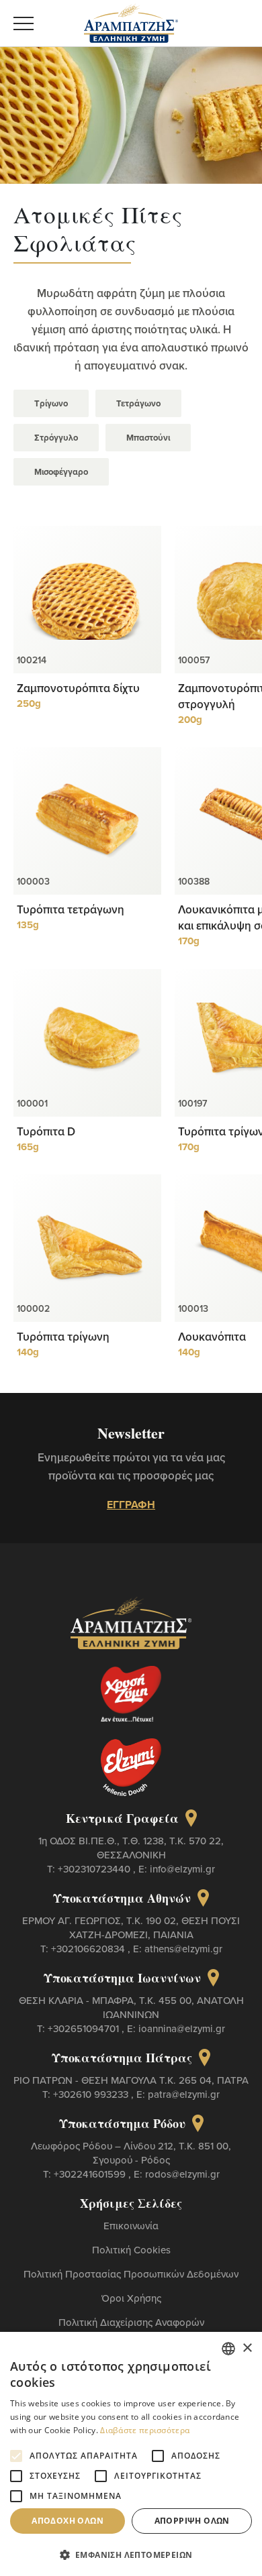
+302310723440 (95, 1869)
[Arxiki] (131, 21)
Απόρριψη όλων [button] (192, 2521)
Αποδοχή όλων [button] (68, 2521)
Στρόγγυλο (56, 438)
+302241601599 (91, 2174)
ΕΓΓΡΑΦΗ (131, 1505)
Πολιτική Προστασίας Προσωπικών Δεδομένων (131, 2274)
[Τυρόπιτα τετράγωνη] (87, 821)
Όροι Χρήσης (131, 2298)
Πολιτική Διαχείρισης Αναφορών (131, 2322)
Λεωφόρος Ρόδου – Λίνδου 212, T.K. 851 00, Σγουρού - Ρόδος (131, 2153)
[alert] (131, 2454)
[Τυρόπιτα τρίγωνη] (87, 1248)
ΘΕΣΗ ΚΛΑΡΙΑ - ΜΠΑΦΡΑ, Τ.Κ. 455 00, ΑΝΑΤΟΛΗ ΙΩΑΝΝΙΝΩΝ (131, 2007)
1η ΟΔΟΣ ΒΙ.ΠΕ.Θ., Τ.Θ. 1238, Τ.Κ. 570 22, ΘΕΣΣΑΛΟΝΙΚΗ (131, 1848)
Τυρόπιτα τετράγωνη (71, 909)
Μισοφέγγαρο (61, 472)
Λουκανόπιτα (212, 1337)
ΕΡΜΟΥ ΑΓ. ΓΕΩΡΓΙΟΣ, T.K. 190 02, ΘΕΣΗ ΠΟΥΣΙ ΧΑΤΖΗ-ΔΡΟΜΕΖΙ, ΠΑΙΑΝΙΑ (131, 1927)
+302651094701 (85, 2028)
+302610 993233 (92, 2094)
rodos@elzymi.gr (182, 2174)
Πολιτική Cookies (131, 2250)
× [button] (247, 2348)
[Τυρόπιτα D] (87, 1043)
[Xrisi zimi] (131, 1694)
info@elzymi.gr (182, 1869)
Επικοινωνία (131, 2226)
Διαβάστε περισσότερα (145, 2430)
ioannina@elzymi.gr (182, 2028)
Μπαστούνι (148, 438)
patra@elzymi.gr (184, 2094)
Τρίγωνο (51, 403)
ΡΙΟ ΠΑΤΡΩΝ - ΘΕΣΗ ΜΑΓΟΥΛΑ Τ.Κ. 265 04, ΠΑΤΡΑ (131, 2080)
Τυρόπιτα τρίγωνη (63, 1337)
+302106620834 (89, 1949)
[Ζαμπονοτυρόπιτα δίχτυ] (87, 600)
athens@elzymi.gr (183, 1949)
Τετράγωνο (138, 403)
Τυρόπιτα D (46, 1131)
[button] (131, 2554)
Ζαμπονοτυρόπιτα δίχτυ (78, 688)
